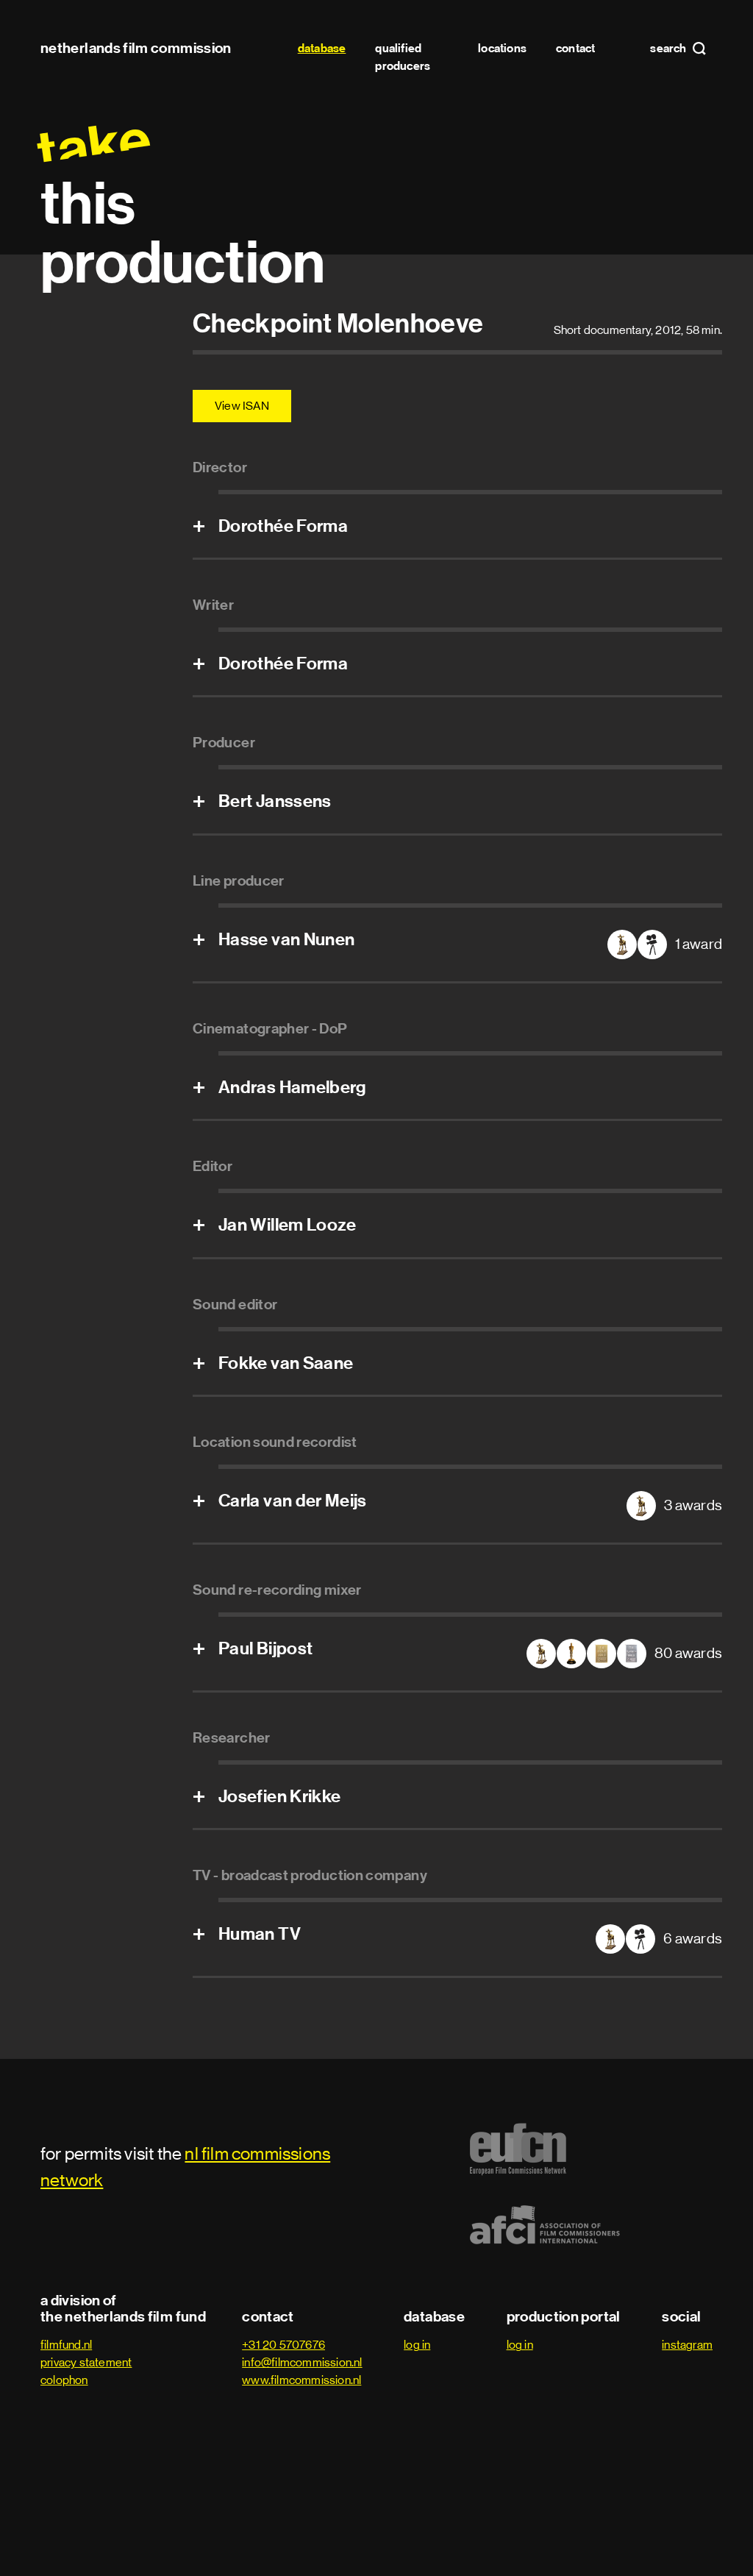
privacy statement (86, 2362)
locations (502, 48)
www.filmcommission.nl (301, 2380)
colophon (64, 2380)
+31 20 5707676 (283, 2345)
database (322, 48)
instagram (687, 2345)
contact (575, 48)
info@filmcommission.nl (302, 2362)
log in (417, 2345)
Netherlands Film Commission (136, 48)
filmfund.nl (66, 2345)
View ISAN (242, 406)
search (669, 49)
